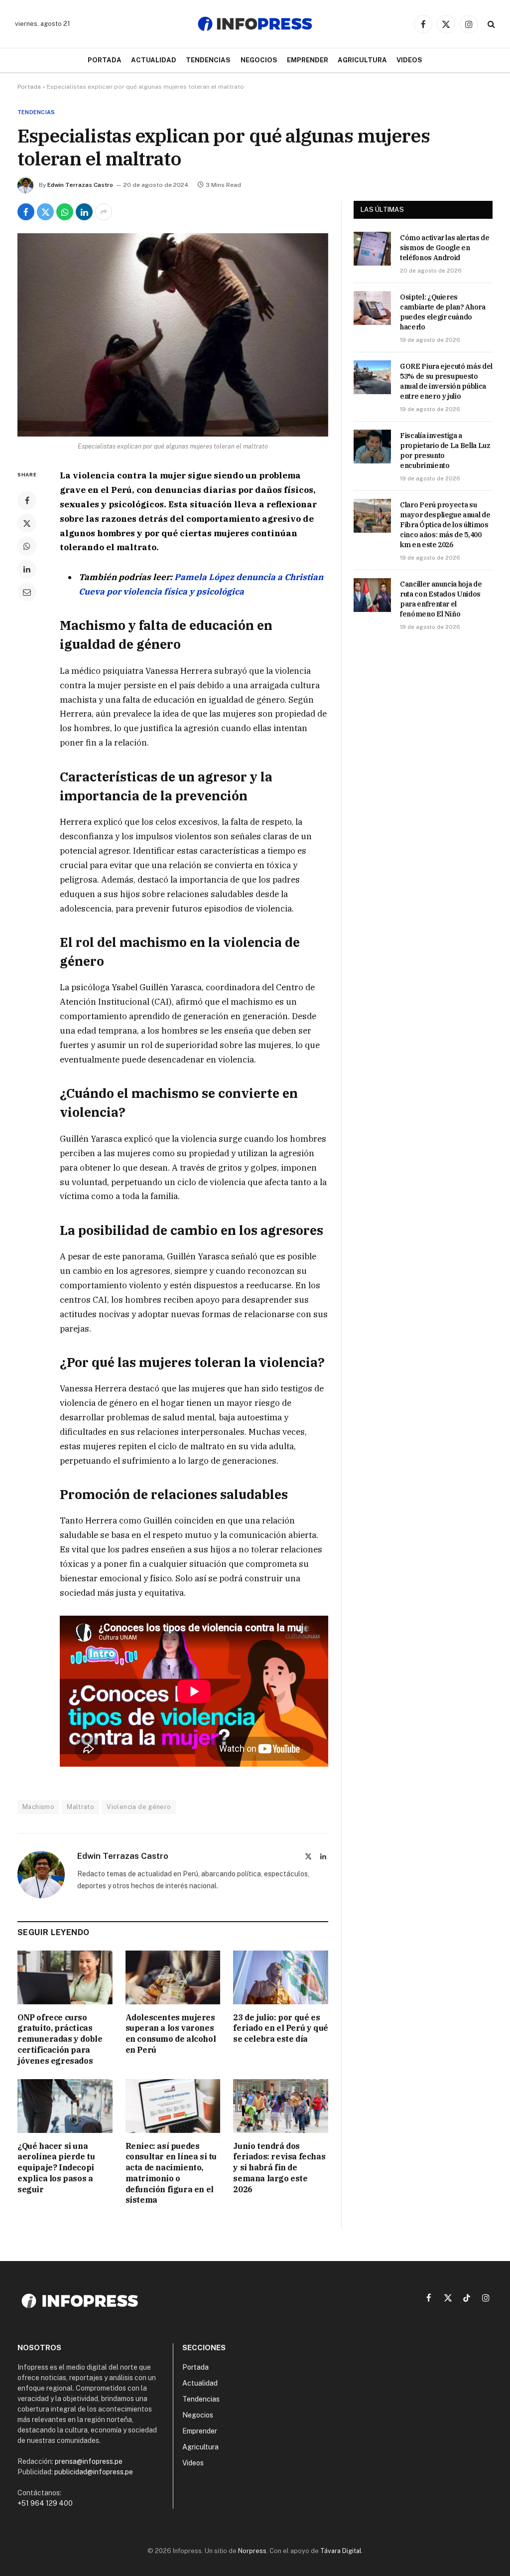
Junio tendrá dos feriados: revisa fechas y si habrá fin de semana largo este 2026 (279, 2168)
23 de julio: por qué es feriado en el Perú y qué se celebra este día (280, 2028)
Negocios (259, 60)
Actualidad (154, 60)
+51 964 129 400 (45, 2503)
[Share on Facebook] (26, 212)
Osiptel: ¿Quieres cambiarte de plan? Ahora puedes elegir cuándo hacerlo (443, 312)
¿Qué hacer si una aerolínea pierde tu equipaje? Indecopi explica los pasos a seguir (56, 2168)
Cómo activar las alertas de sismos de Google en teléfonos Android (445, 248)
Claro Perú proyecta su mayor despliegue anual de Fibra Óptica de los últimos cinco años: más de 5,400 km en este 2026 (445, 525)
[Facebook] (27, 500)
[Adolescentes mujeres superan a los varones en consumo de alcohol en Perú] (173, 1977)
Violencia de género (139, 1807)
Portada (105, 60)
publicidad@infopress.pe (94, 2472)
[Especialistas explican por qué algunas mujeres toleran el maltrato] (173, 335)
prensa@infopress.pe (89, 2461)
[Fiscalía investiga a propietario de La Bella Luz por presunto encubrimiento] (372, 447)
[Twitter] (27, 523)
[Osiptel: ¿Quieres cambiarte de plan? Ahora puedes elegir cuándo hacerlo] (372, 308)
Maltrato (80, 1807)
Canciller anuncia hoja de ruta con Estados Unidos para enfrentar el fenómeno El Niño (441, 599)
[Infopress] (255, 24)
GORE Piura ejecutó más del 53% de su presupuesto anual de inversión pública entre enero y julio (446, 381)
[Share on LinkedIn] (84, 212)
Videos (409, 60)
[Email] (27, 592)
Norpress (252, 2551)
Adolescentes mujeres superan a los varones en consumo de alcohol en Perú (171, 2034)
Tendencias (208, 60)
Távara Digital (341, 2551)
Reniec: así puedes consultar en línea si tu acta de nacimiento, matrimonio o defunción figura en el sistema (171, 2173)
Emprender (308, 60)
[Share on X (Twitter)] (45, 212)
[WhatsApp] (27, 546)
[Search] (490, 24)
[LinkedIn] (27, 569)
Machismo (38, 1807)
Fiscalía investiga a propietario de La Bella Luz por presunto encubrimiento (445, 451)
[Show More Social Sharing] (104, 212)
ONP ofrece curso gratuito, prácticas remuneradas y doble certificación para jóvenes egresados (60, 2039)
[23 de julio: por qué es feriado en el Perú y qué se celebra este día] (281, 1977)
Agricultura (362, 60)
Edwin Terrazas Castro (80, 185)
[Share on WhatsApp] (65, 212)
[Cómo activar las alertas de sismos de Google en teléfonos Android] (372, 249)
